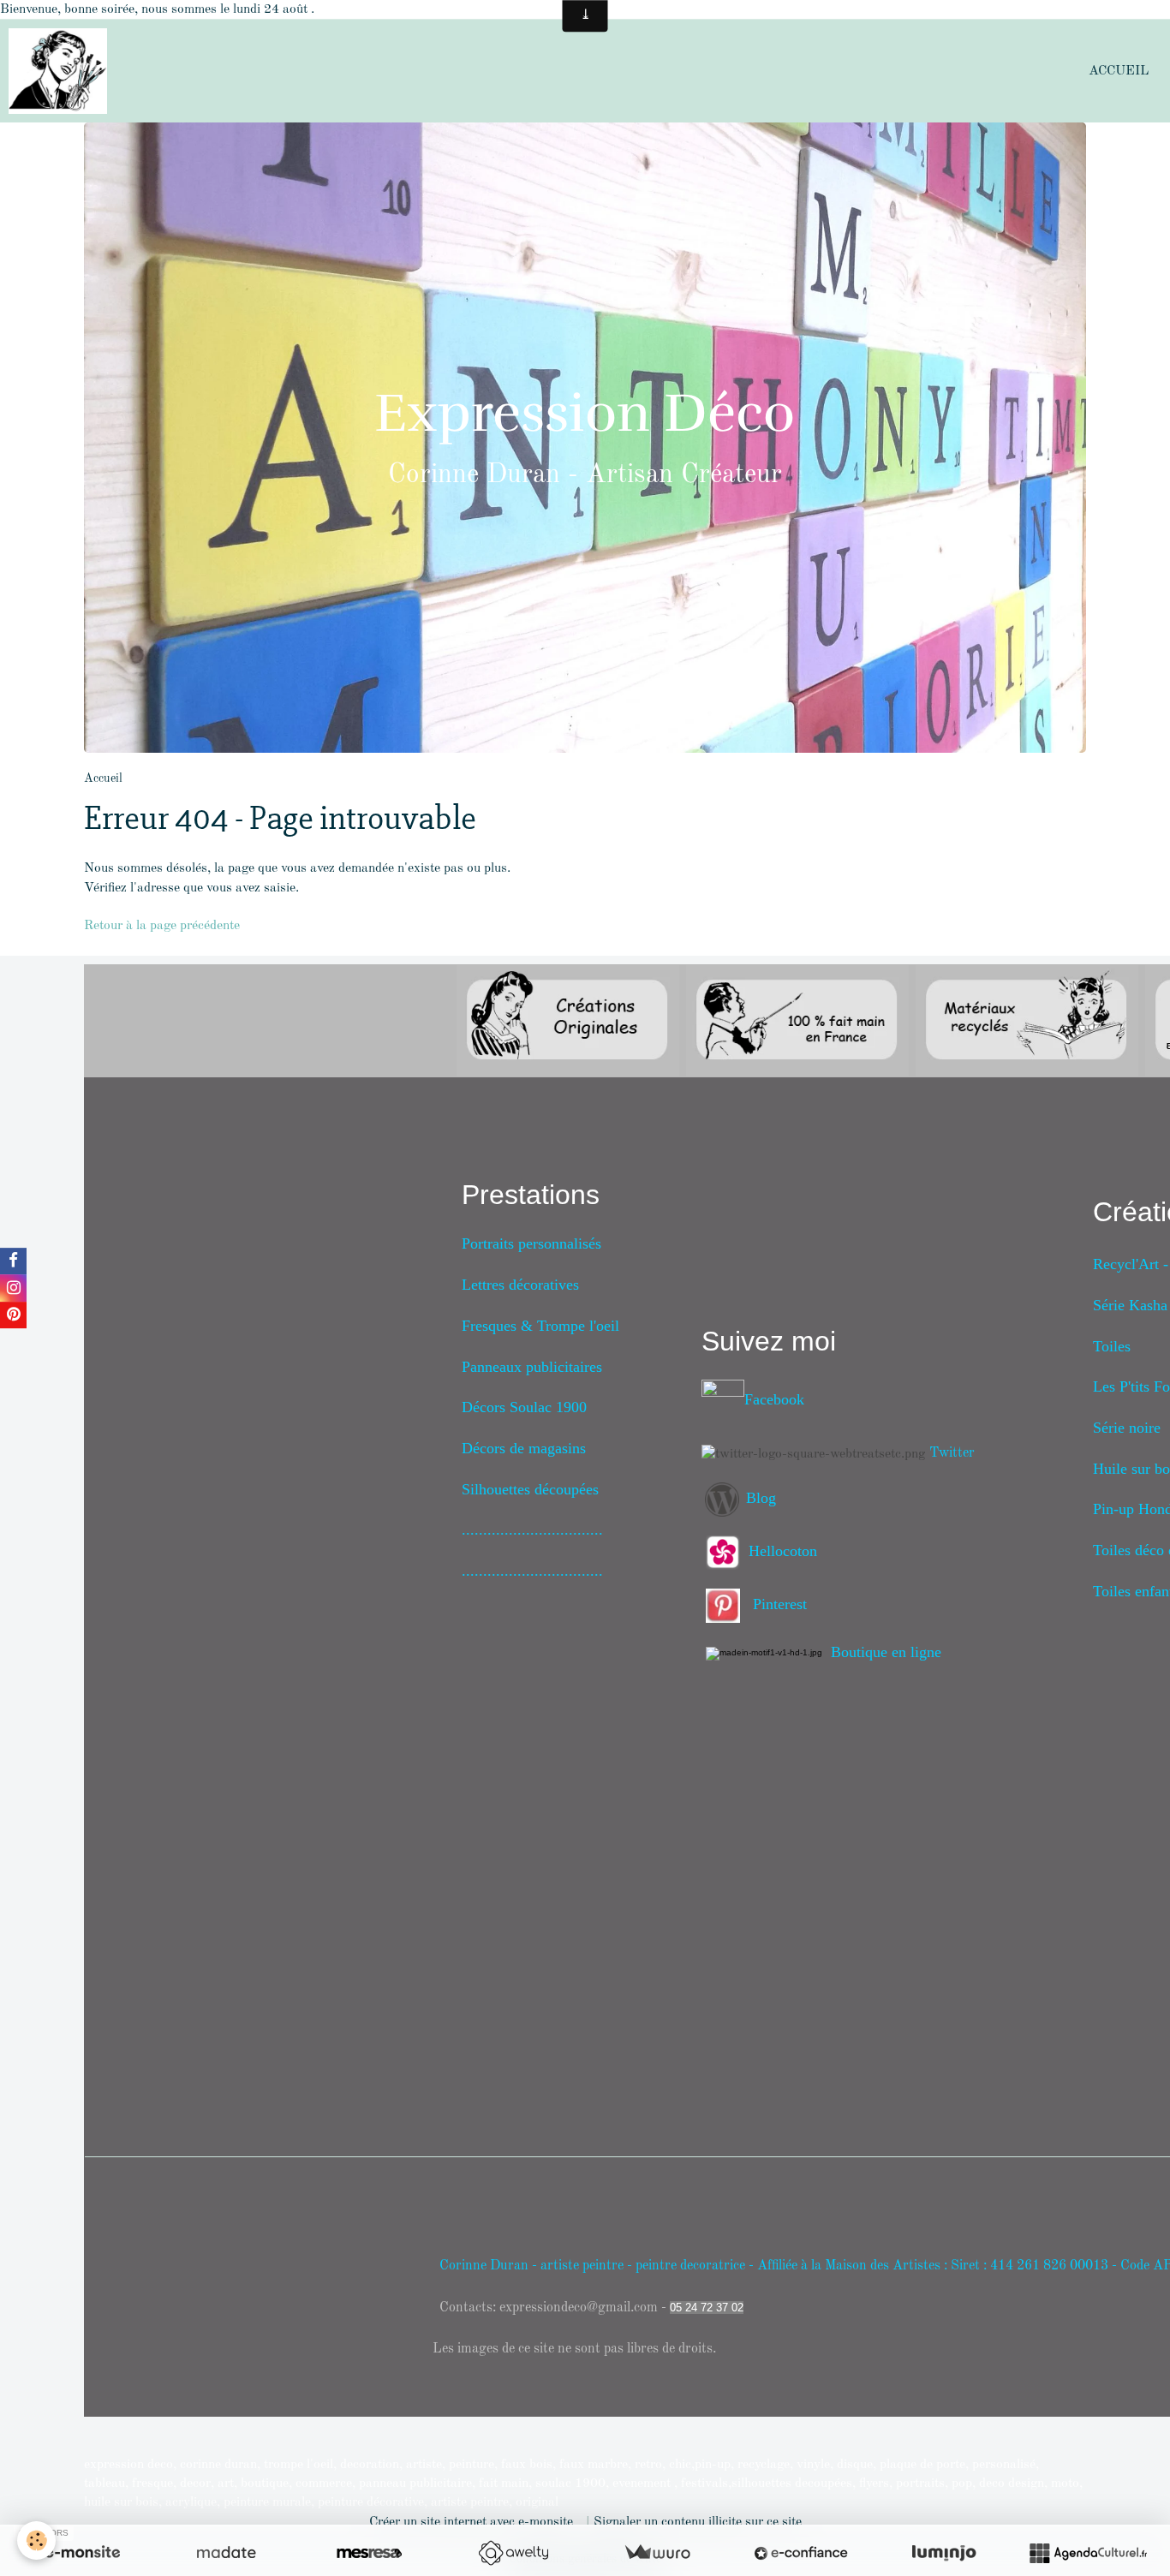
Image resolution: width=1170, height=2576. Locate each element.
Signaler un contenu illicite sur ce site (698, 2522)
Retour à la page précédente (162, 926)
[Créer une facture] (657, 2553)
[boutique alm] (768, 1652)
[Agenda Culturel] (1088, 2553)
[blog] (724, 1500)
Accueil (1119, 71)
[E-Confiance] (801, 2553)
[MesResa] (369, 2553)
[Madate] (226, 2553)
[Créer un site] (82, 2553)
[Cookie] (36, 2540)
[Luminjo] (944, 2553)
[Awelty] (513, 2553)
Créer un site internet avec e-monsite (471, 2522)
